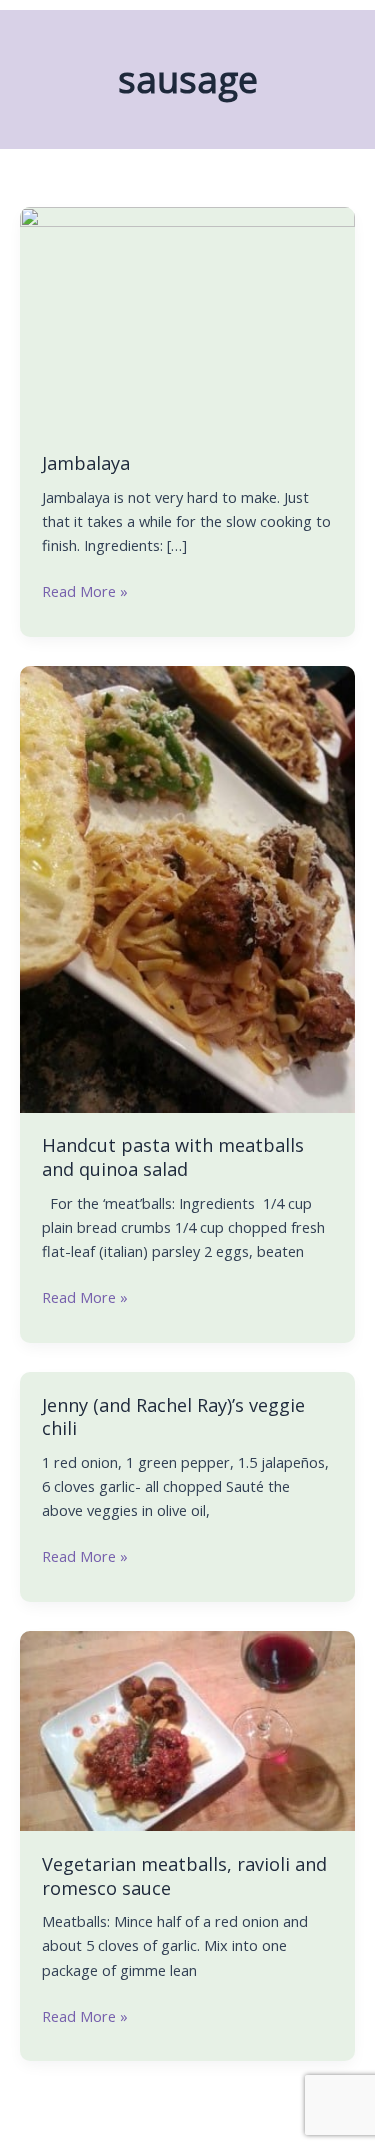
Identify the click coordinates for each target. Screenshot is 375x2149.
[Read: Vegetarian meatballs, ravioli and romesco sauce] (187, 1729)
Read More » (85, 590)
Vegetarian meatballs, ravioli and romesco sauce (184, 1876)
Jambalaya (86, 463)
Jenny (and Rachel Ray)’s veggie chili (173, 1417)
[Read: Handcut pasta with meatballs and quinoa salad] (187, 887)
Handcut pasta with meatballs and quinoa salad (173, 1157)
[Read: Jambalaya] (187, 317)
